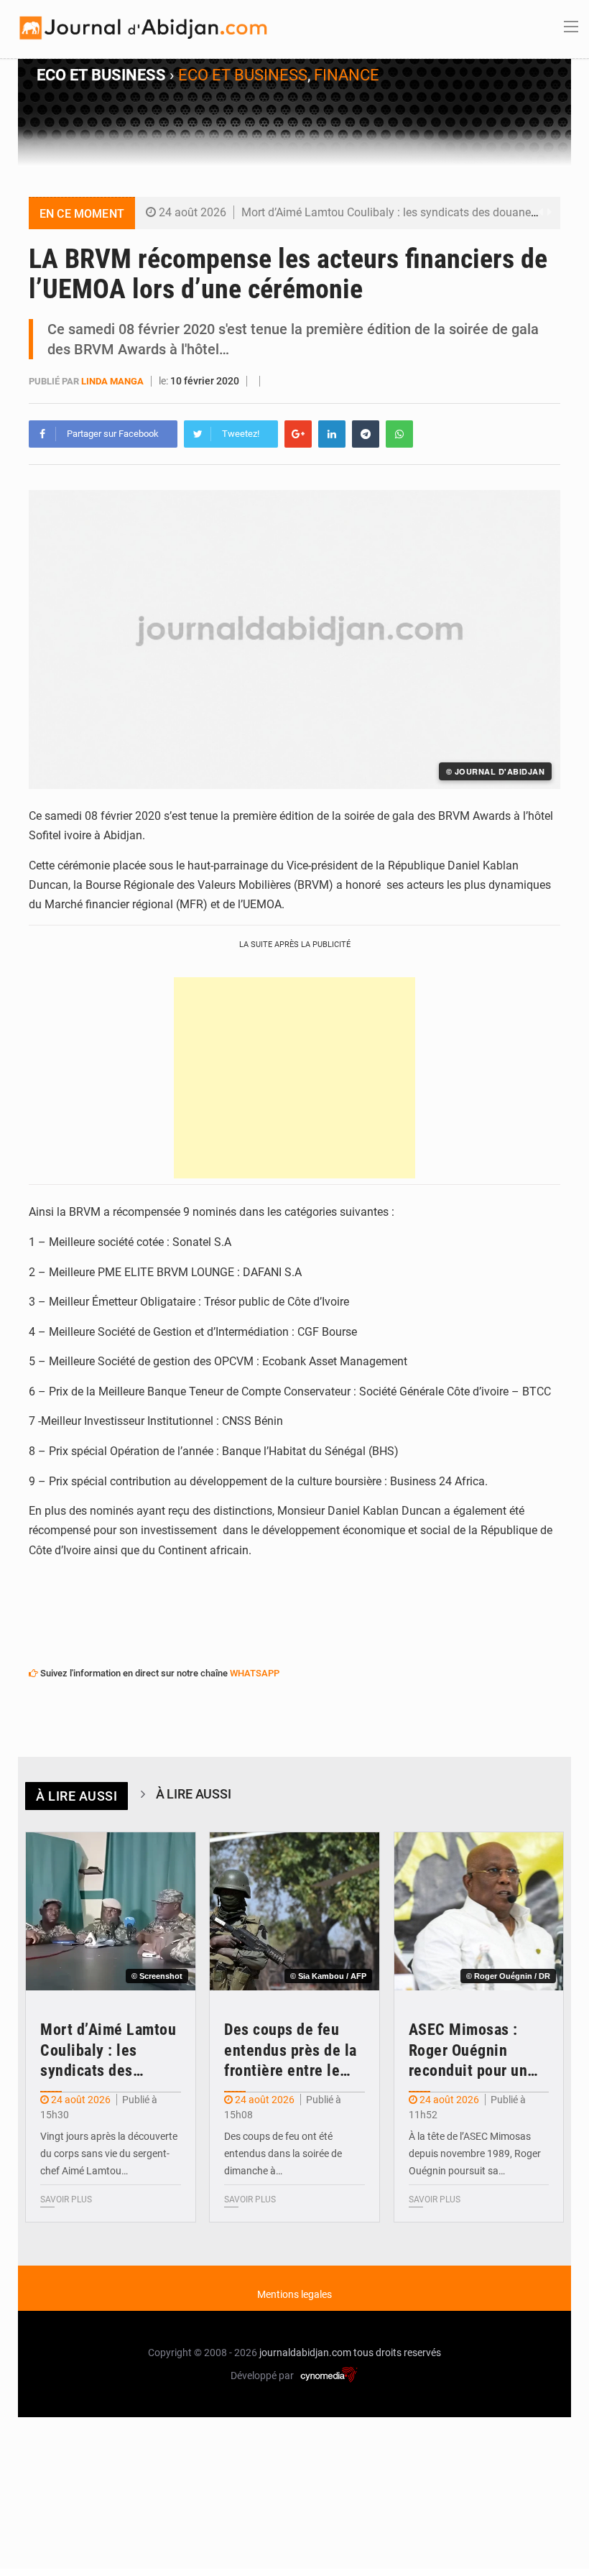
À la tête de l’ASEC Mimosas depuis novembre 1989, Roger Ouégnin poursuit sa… (475, 2153)
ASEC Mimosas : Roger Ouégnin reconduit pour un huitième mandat (468, 2051)
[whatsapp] (399, 434)
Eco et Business (243, 75)
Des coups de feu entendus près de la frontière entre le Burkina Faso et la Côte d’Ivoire (291, 2051)
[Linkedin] (332, 434)
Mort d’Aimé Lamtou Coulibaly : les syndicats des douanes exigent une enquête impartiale (110, 2051)
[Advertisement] (294, 1078)
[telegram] (366, 434)
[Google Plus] (298, 434)
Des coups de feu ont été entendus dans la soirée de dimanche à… (283, 2153)
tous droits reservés (397, 2353)
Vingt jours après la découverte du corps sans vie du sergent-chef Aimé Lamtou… (109, 2153)
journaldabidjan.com (305, 2353)
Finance (347, 75)
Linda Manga (112, 381)
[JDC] (142, 28)
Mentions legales (294, 2294)
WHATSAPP (255, 1673)
